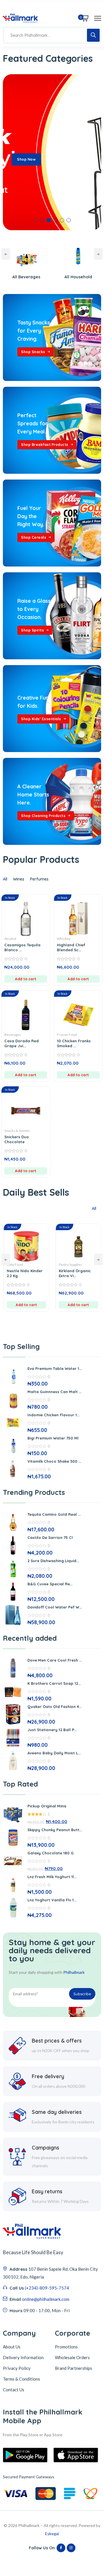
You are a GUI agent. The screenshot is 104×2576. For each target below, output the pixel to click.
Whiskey (64, 939)
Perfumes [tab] (39, 879)
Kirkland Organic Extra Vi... (36, 1273)
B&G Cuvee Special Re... (50, 1584)
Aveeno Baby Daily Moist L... (54, 1753)
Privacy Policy (17, 2368)
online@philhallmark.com (46, 2299)
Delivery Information (23, 2357)
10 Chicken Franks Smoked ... (74, 1043)
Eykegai (52, 2534)
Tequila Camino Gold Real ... (54, 1514)
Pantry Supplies (32, 1265)
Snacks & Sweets (17, 1131)
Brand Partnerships (74, 2368)
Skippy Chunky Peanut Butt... (55, 1830)
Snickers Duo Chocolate (17, 1139)
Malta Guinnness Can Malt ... (54, 1392)
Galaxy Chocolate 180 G (51, 1853)
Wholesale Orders (72, 2357)
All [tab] (5, 879)
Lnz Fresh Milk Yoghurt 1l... (52, 1877)
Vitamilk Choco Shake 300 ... (54, 1461)
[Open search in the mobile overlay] (52, 35)
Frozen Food (67, 1035)
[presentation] (6, 254)
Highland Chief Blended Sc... (71, 947)
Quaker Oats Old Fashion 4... (54, 1707)
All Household (38, 277)
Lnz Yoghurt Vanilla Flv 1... (52, 1900)
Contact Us (14, 2390)
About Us (12, 2347)
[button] (35, 220)
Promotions (66, 2347)
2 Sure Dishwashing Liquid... (53, 1561)
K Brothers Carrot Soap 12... (54, 1683)
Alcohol (10, 939)
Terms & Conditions (22, 2379)
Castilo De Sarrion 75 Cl (50, 1537)
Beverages (13, 1035)
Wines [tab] (19, 879)
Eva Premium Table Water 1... (55, 1368)
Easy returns (47, 2191)
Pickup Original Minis (47, 1806)
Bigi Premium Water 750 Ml (53, 1438)
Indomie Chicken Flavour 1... (53, 1415)
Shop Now (26, 159)
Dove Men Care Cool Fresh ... (55, 1660)
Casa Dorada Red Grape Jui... (22, 1043)
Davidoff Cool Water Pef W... (55, 1607)
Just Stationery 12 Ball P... (52, 1730)
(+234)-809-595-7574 (47, 2288)
